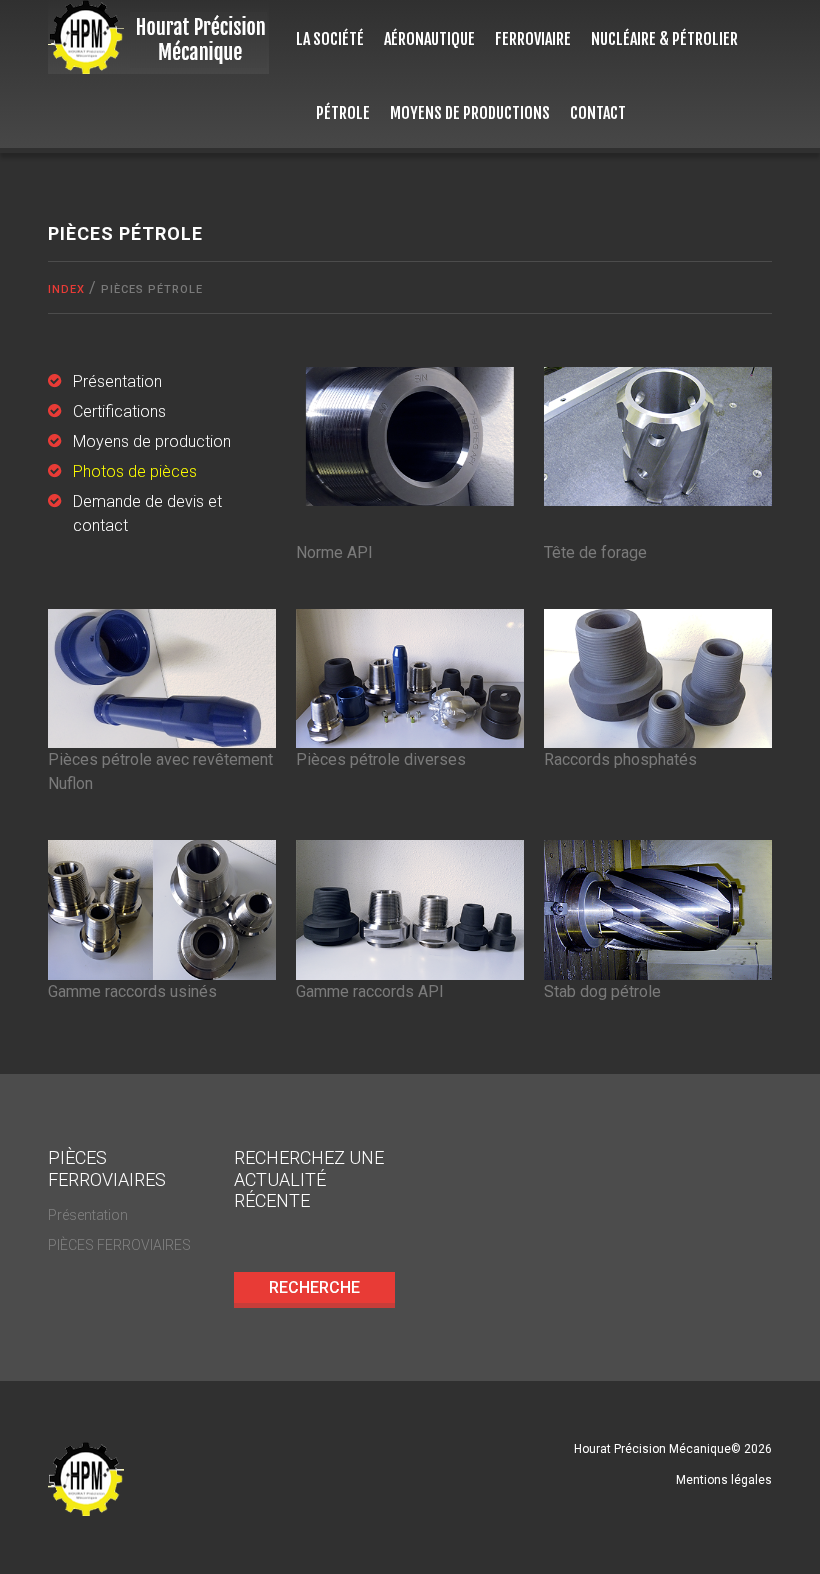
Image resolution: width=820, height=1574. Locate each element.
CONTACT (598, 113)
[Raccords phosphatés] (658, 677)
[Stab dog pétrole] (658, 909)
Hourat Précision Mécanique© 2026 (673, 1449)
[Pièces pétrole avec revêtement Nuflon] (162, 677)
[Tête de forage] (658, 435)
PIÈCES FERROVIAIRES (119, 1245)
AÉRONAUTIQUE (429, 39)
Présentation (117, 381)
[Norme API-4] (410, 435)
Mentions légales (724, 1480)
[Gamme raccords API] (410, 909)
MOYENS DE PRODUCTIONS (470, 113)
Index (66, 289)
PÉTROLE (343, 113)
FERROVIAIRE (533, 39)
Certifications (119, 411)
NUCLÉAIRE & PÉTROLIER (664, 39)
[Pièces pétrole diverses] (410, 677)
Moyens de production (152, 441)
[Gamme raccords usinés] (162, 909)
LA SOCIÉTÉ (330, 39)
